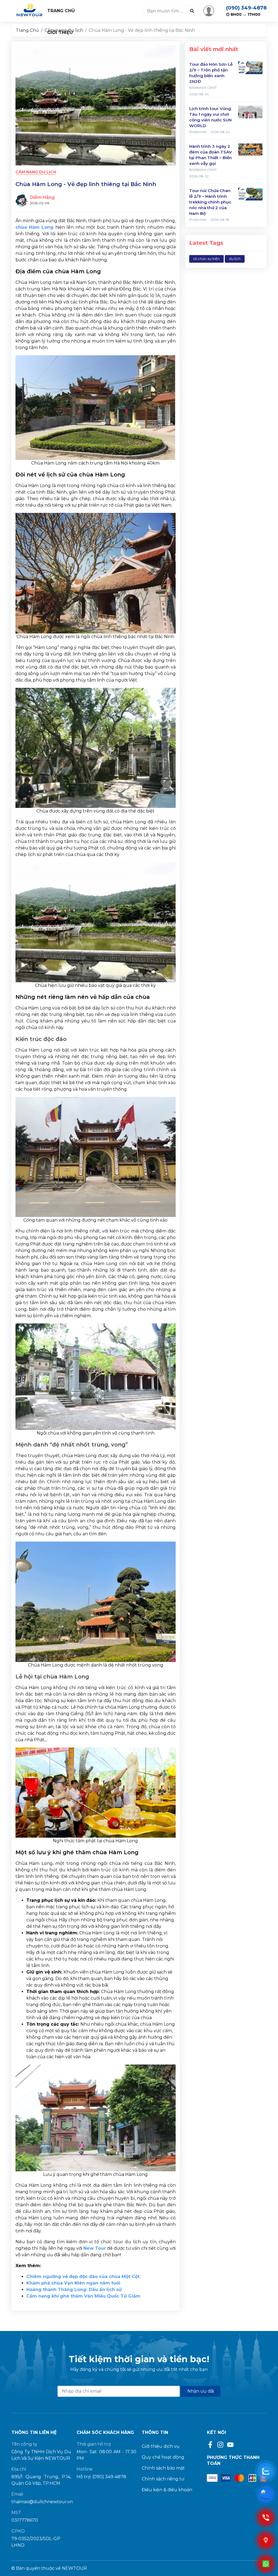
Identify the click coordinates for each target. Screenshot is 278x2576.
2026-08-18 (220, 220)
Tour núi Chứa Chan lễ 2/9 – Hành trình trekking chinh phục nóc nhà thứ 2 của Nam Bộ (210, 202)
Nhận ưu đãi (201, 2391)
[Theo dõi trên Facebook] (211, 2444)
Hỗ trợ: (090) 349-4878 (101, 2477)
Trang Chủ (61, 11)
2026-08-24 (199, 94)
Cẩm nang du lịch (36, 172)
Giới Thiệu (60, 32)
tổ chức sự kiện (206, 259)
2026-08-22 (199, 176)
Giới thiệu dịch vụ (161, 2446)
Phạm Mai (198, 132)
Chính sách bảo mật (163, 2468)
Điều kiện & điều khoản (167, 2490)
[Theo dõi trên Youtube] (230, 2444)
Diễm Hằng (42, 197)
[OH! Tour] (29, 11)
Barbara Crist (203, 88)
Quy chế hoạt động (163, 2457)
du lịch (235, 259)
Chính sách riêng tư (163, 2479)
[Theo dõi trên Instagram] (221, 2444)
